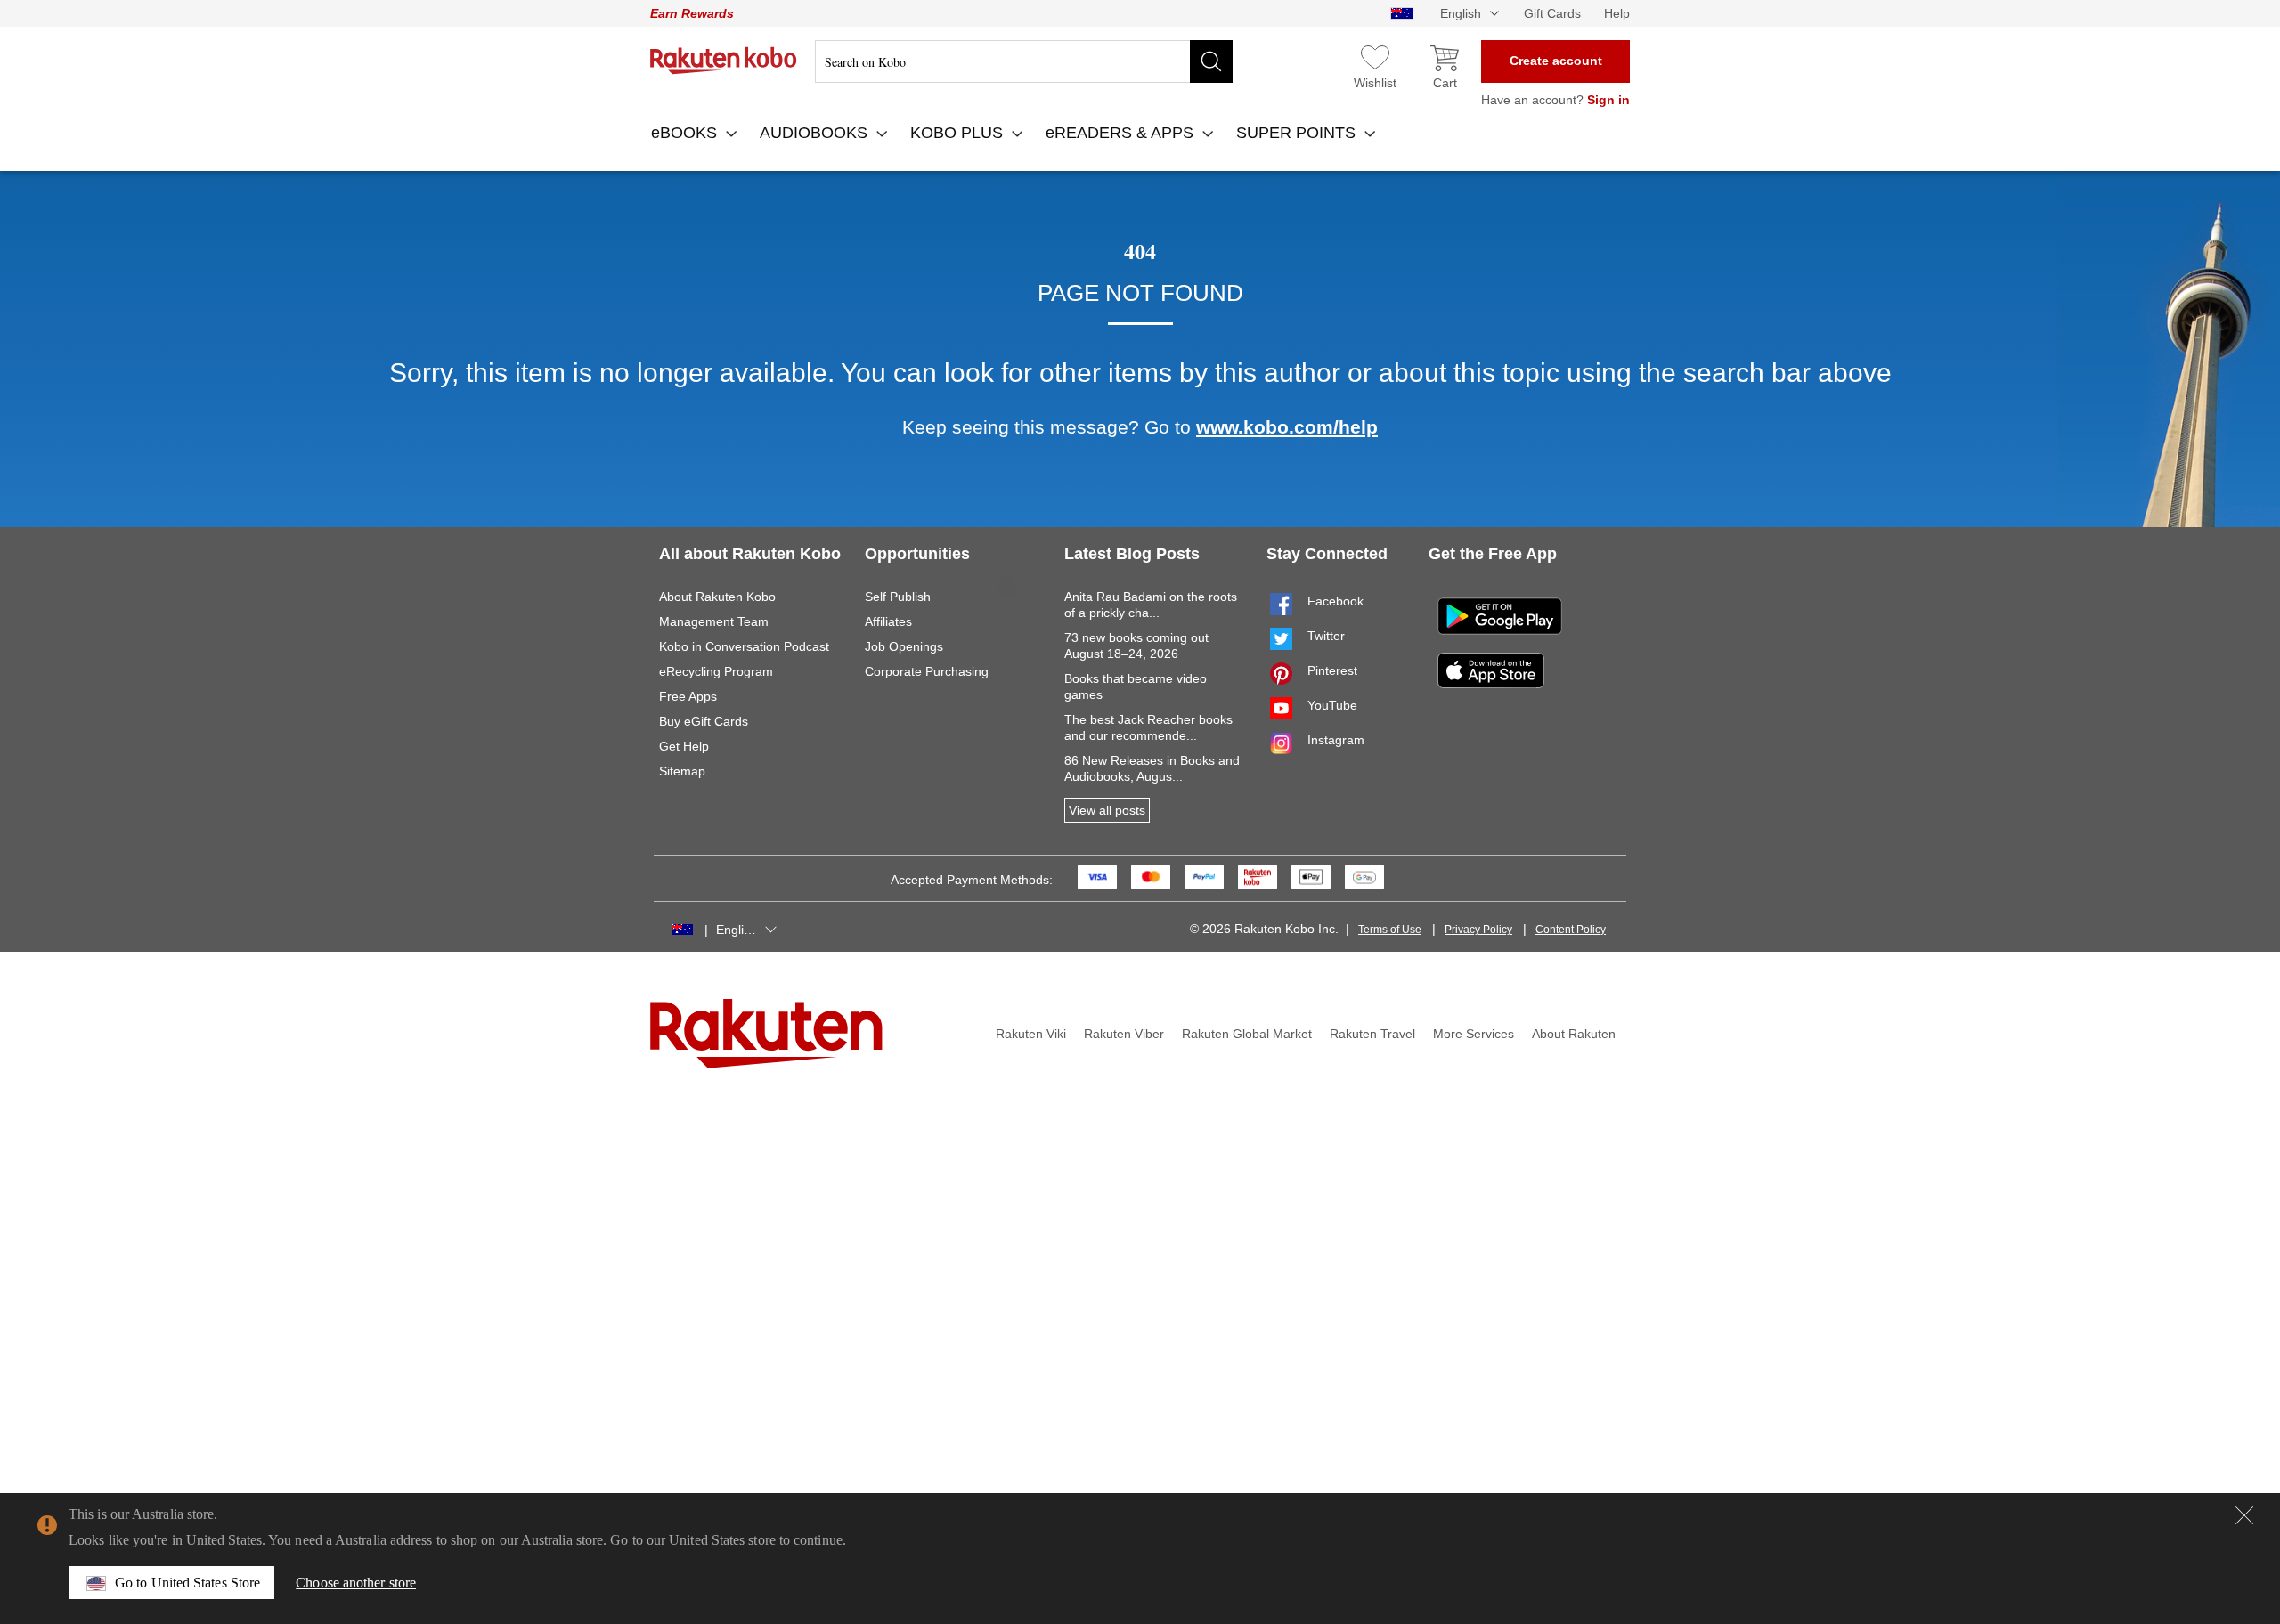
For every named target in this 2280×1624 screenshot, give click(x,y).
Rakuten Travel (1372, 1034)
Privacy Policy (1478, 930)
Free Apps (688, 696)
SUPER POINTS (1298, 133)
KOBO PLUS (959, 133)
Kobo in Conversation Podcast (744, 646)
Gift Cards (1552, 13)
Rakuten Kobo (724, 61)
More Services (1474, 1034)
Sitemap (682, 771)
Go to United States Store (187, 1583)
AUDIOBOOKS (816, 133)
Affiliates (888, 621)
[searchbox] (1024, 61)
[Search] (1211, 61)
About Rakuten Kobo (717, 597)
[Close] (2244, 1515)
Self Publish (898, 597)
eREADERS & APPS (1122, 133)
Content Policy (1571, 930)
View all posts (1107, 810)
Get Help (684, 746)
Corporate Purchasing (927, 671)
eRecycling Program (716, 671)
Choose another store (356, 1583)
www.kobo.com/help (1287, 427)
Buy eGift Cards (704, 721)
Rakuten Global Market (1247, 1034)
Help (1617, 13)
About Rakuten (1574, 1034)
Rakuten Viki (1031, 1034)
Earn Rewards (692, 13)
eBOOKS (686, 133)
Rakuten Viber (1124, 1034)
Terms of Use (1390, 930)
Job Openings (904, 646)
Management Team (714, 621)
